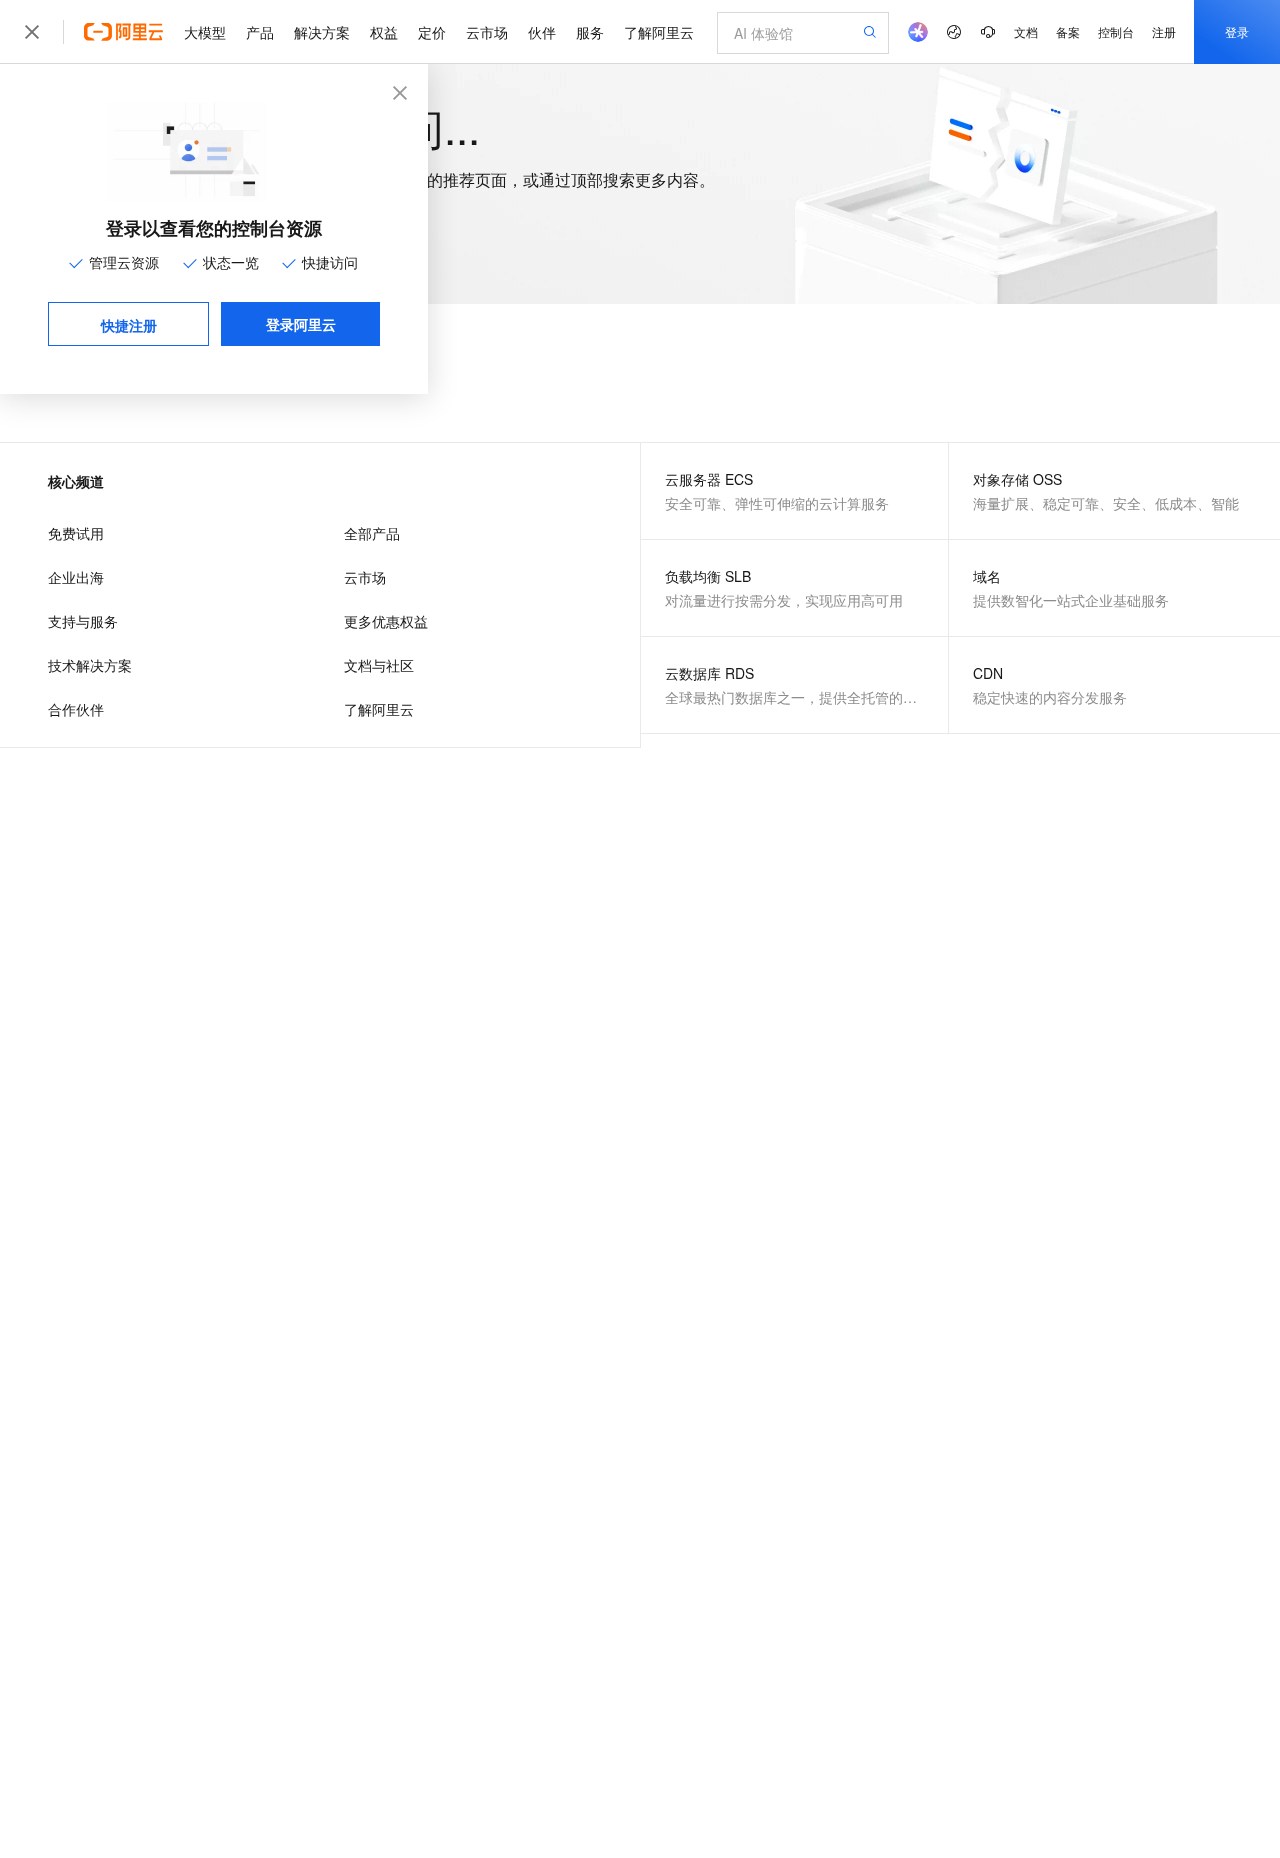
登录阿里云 (301, 324)
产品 (260, 32)
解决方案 (322, 32)
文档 (1026, 31)
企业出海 (76, 577)
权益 (384, 32)
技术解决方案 (90, 665)
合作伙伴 (76, 709)
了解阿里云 (659, 32)
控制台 (1116, 31)
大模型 (205, 32)
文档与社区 (379, 665)
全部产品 (372, 533)
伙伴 (542, 32)
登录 (1237, 31)
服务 (590, 32)
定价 (432, 32)
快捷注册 (129, 325)
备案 (1068, 31)
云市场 (487, 32)
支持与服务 (83, 621)
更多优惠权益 (386, 621)
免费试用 (76, 533)
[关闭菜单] (32, 32)
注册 (1164, 31)
